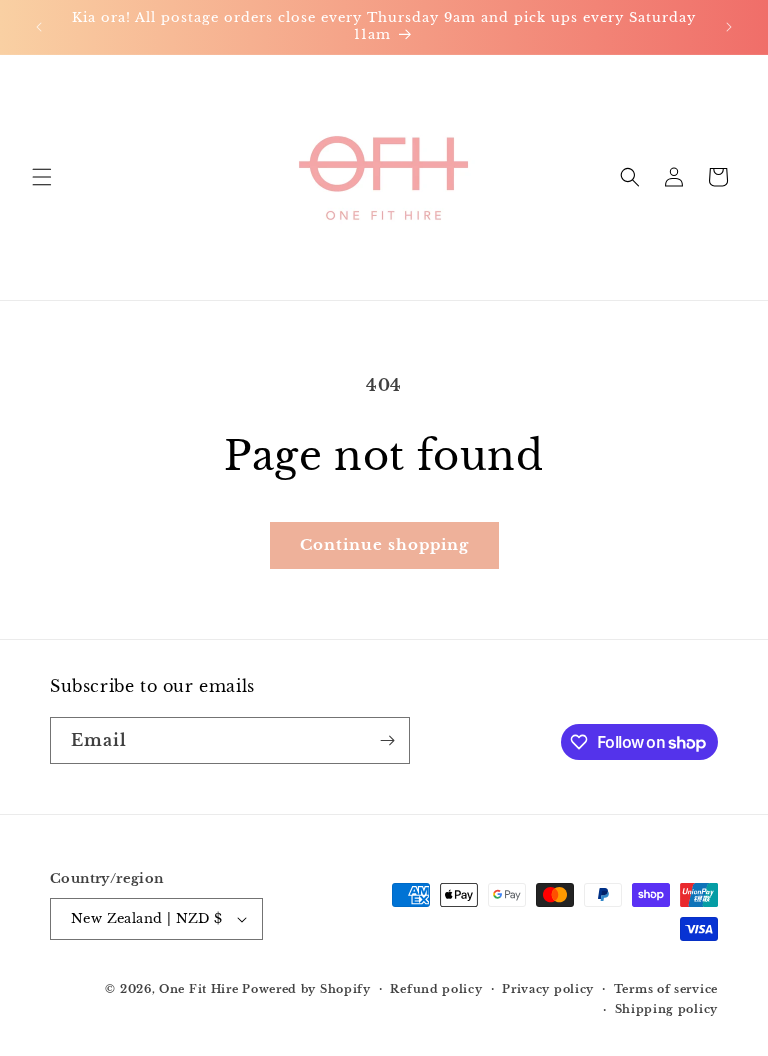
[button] (42, 177)
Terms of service (666, 989)
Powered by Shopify (306, 989)
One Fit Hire (198, 989)
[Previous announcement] (39, 27)
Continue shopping (384, 544)
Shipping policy (667, 1009)
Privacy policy (548, 989)
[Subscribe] (387, 740)
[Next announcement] (729, 27)
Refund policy (436, 989)
